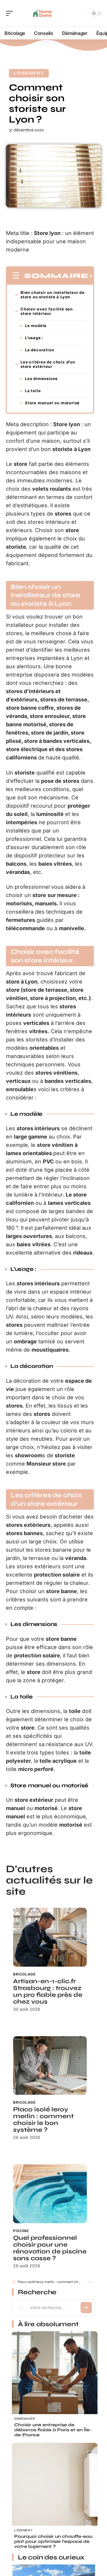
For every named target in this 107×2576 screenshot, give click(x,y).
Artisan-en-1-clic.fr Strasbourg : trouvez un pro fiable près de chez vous (48, 1991)
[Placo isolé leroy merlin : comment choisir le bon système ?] (50, 2065)
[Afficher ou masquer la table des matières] (91, 276)
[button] (89, 2282)
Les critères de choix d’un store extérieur (48, 364)
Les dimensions (41, 379)
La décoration (40, 350)
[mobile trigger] (11, 13)
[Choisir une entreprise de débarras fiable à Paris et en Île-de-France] (55, 2374)
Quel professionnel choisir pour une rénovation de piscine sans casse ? (50, 2248)
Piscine (21, 2231)
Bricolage (24, 1974)
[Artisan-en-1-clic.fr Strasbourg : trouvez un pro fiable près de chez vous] (50, 1937)
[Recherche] (81, 13)
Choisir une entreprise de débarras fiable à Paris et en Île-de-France (53, 2430)
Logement (29, 73)
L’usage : (34, 338)
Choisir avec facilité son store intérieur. (47, 311)
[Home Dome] (43, 13)
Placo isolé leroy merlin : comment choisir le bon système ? (43, 2120)
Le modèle (36, 326)
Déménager (24, 2419)
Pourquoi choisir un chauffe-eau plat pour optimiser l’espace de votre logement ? (53, 2541)
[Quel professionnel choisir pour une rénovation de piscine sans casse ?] (50, 2194)
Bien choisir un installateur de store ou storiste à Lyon (53, 295)
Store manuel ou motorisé (52, 403)
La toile (33, 391)
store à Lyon (22, 982)
